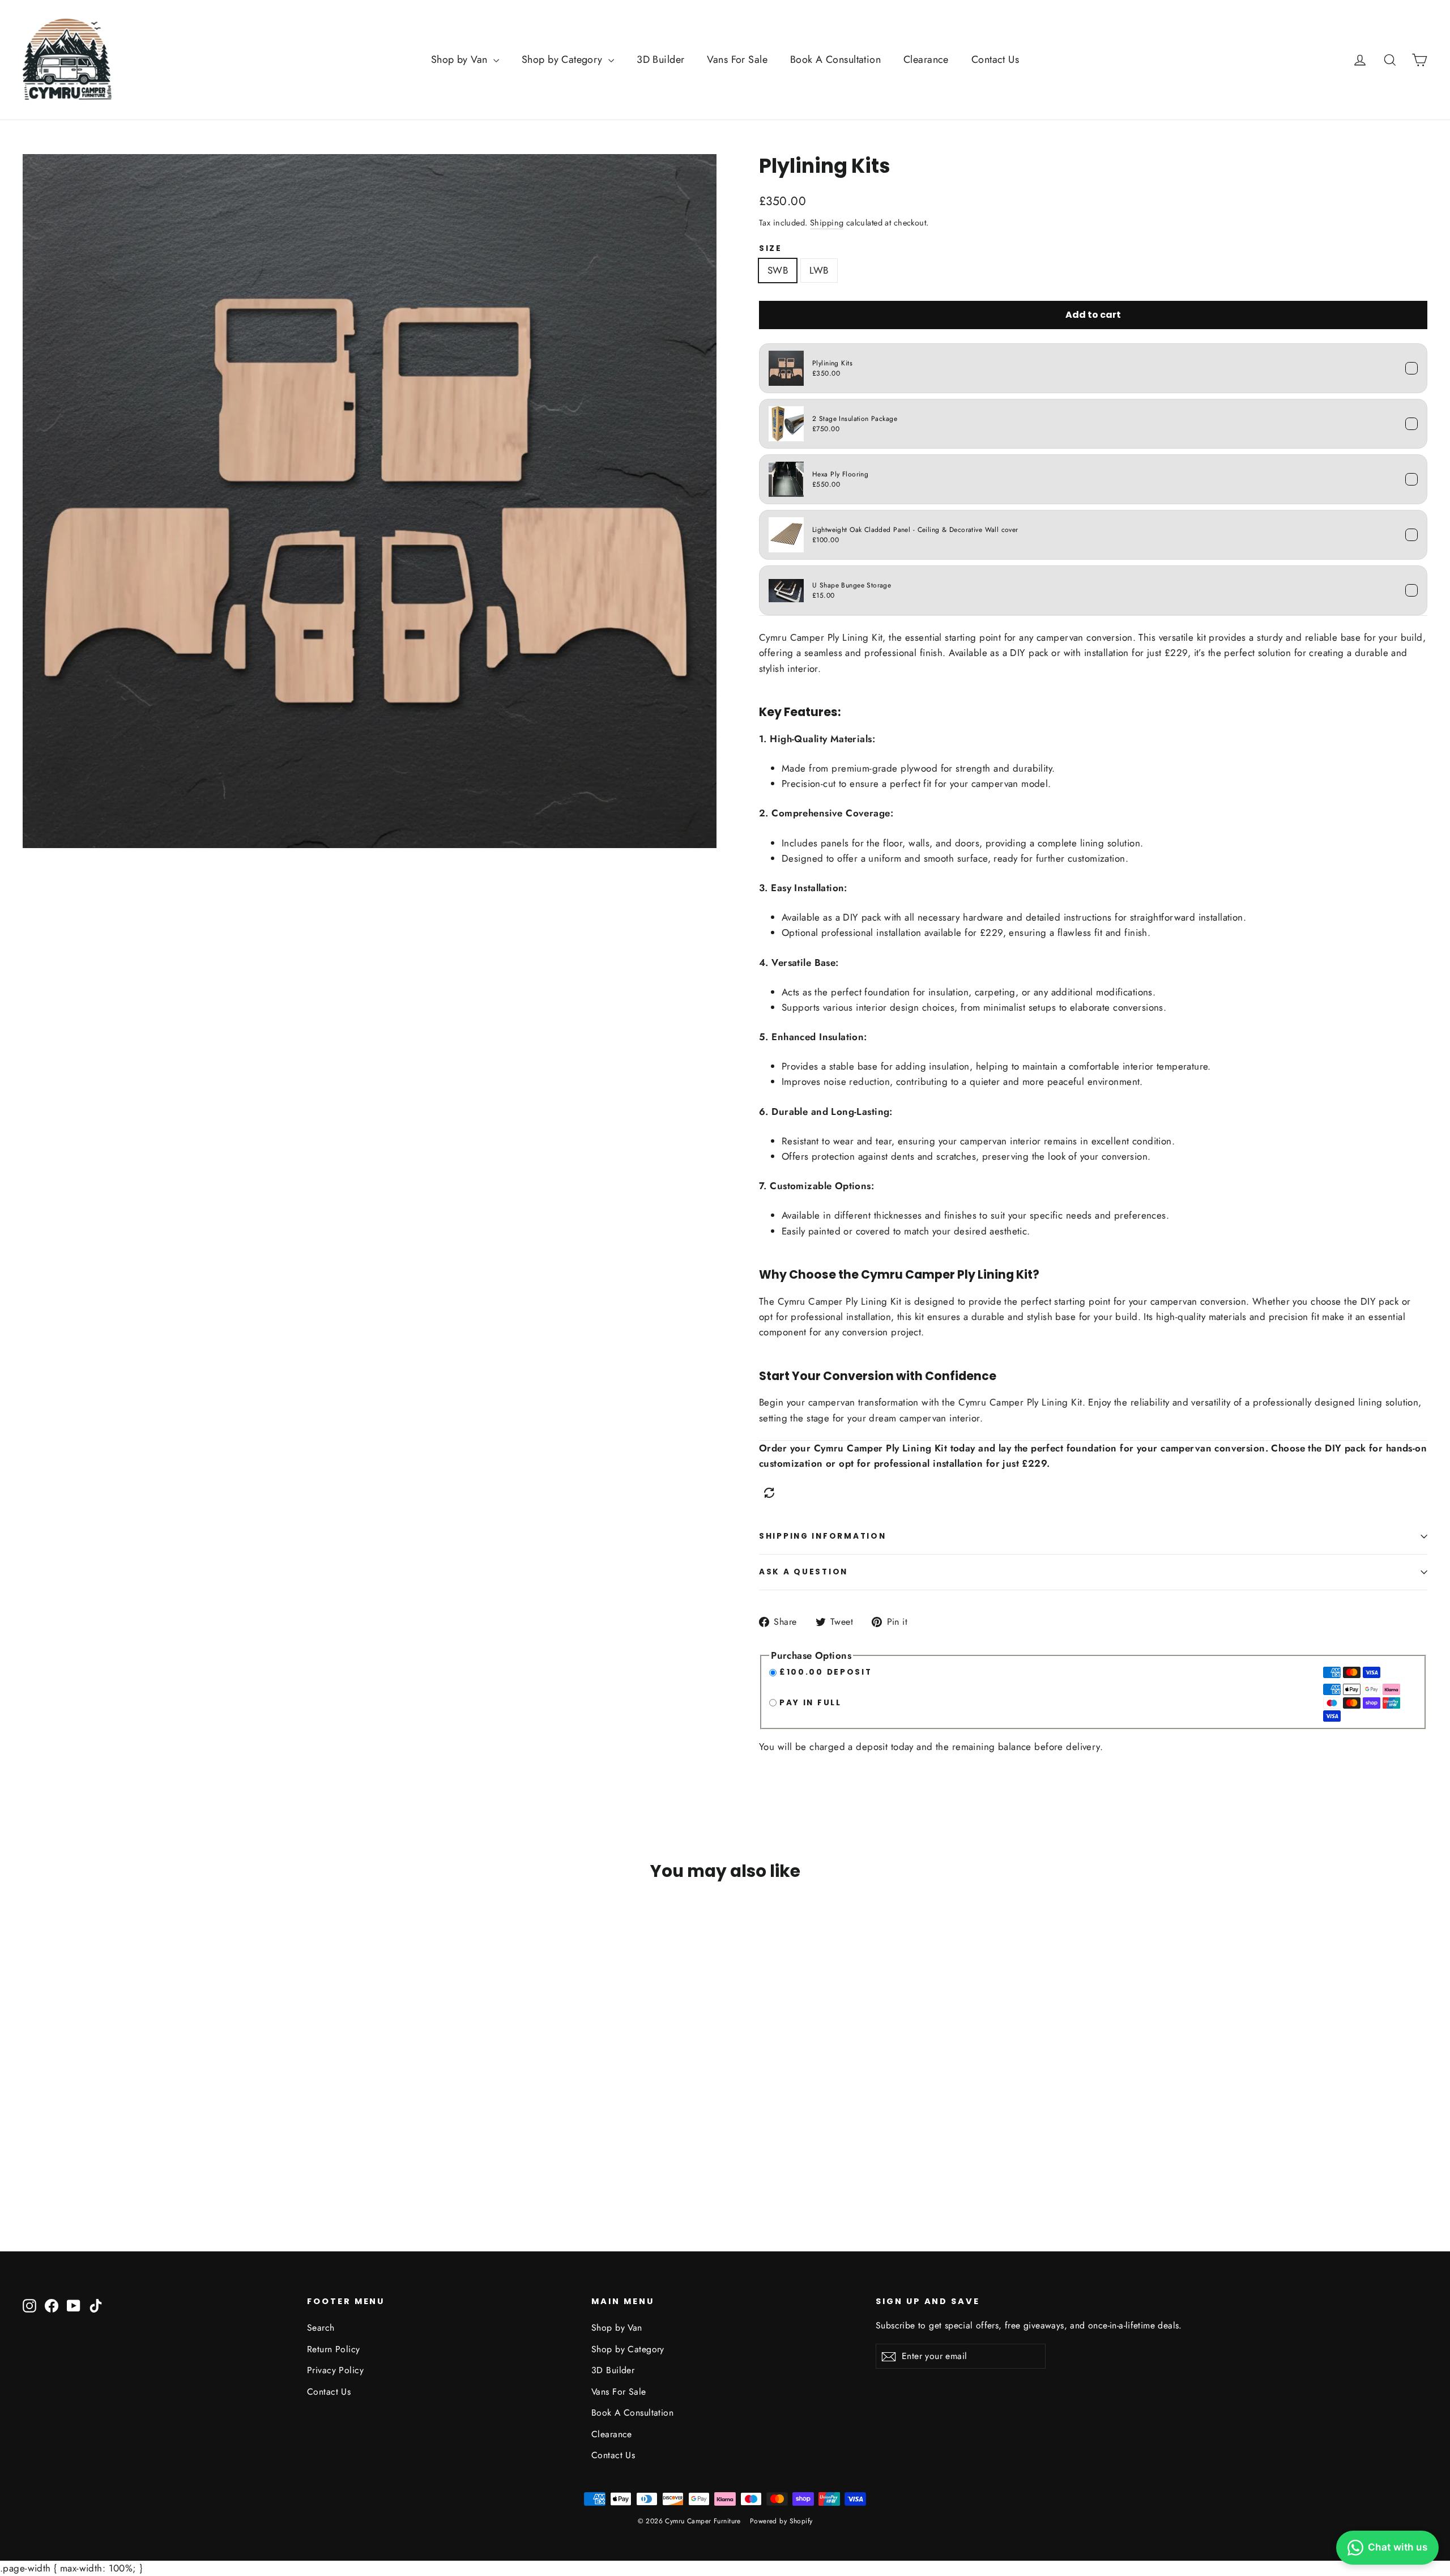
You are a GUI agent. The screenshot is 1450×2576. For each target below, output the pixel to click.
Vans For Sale (737, 59)
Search (321, 2328)
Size (771, 249)
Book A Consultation (835, 59)
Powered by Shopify (781, 2521)
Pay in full (811, 1703)
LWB (819, 270)
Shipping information (822, 1536)
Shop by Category (564, 59)
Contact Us (995, 59)
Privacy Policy (335, 2370)
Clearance (926, 59)
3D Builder (660, 59)
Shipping (827, 223)
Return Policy (334, 2349)
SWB (778, 270)
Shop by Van (461, 59)
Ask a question (803, 1572)
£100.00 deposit (826, 1672)
